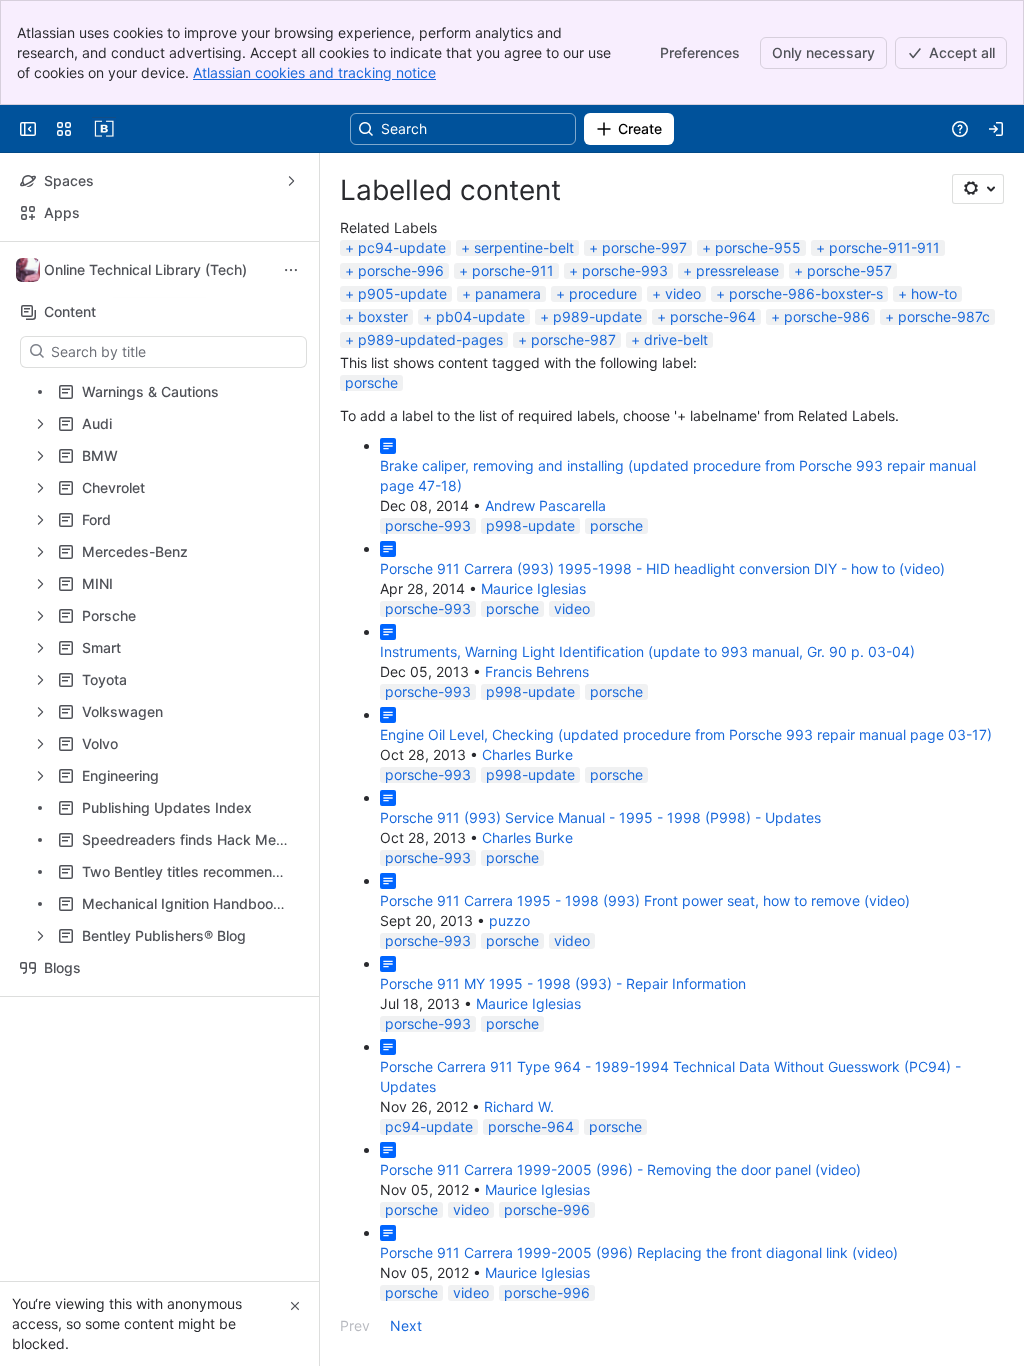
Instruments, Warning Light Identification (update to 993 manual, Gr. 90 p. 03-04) (647, 651)
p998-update (530, 525)
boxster (383, 316)
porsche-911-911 (884, 247)
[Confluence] (104, 129)
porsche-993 (625, 270)
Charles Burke (527, 754)
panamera (508, 293)
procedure (603, 293)
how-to (934, 293)
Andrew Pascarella (545, 505)
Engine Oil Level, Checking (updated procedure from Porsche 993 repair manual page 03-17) (686, 734)
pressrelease (737, 270)
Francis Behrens (537, 671)
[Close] (295, 1306)
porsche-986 (827, 316)
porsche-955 (758, 247)
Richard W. (519, 1106)
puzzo (509, 920)
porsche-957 (849, 270)
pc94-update (402, 247)
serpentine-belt (524, 247)
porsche (371, 382)
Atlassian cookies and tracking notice (314, 72)
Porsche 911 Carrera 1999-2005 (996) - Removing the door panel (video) (620, 1169)
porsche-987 (573, 339)
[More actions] (291, 270)
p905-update (402, 293)
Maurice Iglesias (533, 588)
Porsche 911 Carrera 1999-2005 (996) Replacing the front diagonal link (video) (639, 1252)
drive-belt (676, 339)
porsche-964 (713, 316)
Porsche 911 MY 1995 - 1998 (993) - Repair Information (563, 983)
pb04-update (480, 316)
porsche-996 (401, 270)
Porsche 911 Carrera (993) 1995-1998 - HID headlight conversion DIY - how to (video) (662, 568)
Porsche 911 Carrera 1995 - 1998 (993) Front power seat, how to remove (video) (645, 900)
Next (406, 1325)
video (683, 293)
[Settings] (978, 189)
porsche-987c (944, 316)
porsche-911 (513, 270)
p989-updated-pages (430, 339)
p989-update (597, 316)
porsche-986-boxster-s (806, 293)
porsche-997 (644, 247)
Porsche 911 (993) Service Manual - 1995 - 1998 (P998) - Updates (600, 817)
